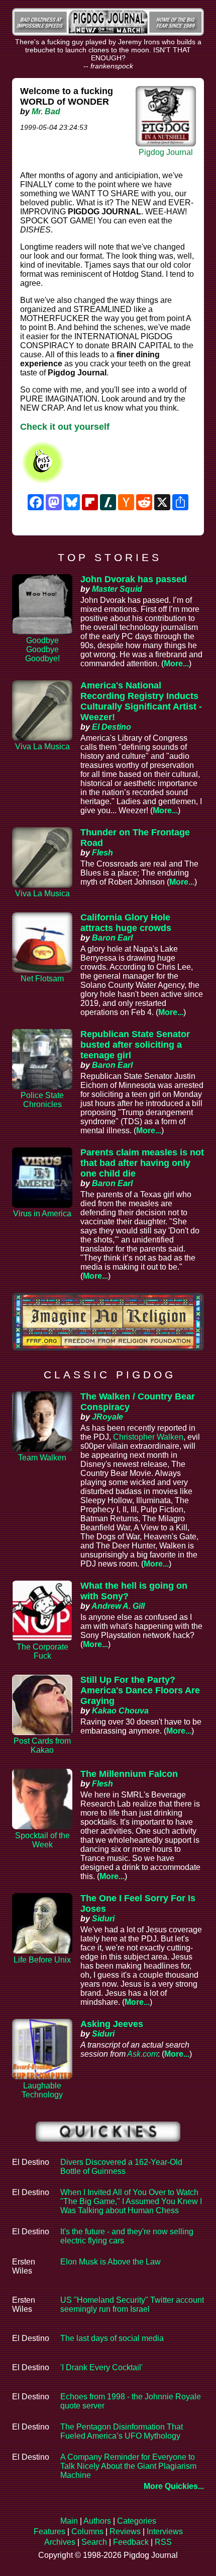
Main (69, 2521)
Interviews (165, 2531)
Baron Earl (112, 938)
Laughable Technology (42, 2090)
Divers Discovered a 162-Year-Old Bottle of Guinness (121, 2167)
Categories (137, 2521)
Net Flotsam (42, 979)
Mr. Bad (46, 111)
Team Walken (42, 1458)
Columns (87, 2531)
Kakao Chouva (120, 1711)
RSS (163, 2542)
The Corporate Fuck (42, 1651)
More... (176, 663)
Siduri (103, 1919)
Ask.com (142, 2054)
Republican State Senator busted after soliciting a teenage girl (135, 1045)
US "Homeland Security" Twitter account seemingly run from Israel (132, 2305)
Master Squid (117, 589)
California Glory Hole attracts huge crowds (126, 923)
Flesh (102, 853)
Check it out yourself (65, 427)
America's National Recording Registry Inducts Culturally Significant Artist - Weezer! (141, 701)
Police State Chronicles (42, 1100)
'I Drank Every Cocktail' (101, 2367)
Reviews (125, 2531)
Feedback (131, 2542)
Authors (97, 2521)
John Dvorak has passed (134, 579)
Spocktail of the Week (42, 1840)
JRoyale (107, 1417)
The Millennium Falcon (129, 1774)
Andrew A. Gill (118, 1606)
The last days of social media (112, 2338)
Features (49, 2531)
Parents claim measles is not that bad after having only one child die (142, 1163)
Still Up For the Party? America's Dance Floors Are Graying (140, 1690)
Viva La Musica (42, 747)
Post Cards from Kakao (42, 1745)
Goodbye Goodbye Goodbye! (42, 649)
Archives (60, 2542)
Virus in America (42, 1214)
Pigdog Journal (166, 152)
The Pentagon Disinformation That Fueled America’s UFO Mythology (122, 2431)
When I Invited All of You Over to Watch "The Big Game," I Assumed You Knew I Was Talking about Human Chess (131, 2201)
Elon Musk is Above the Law (111, 2262)
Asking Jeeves (112, 2024)
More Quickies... (174, 2486)
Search (94, 2542)
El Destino (112, 727)
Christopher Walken (148, 1437)
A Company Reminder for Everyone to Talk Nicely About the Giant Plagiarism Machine (128, 2466)
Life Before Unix (42, 1960)
